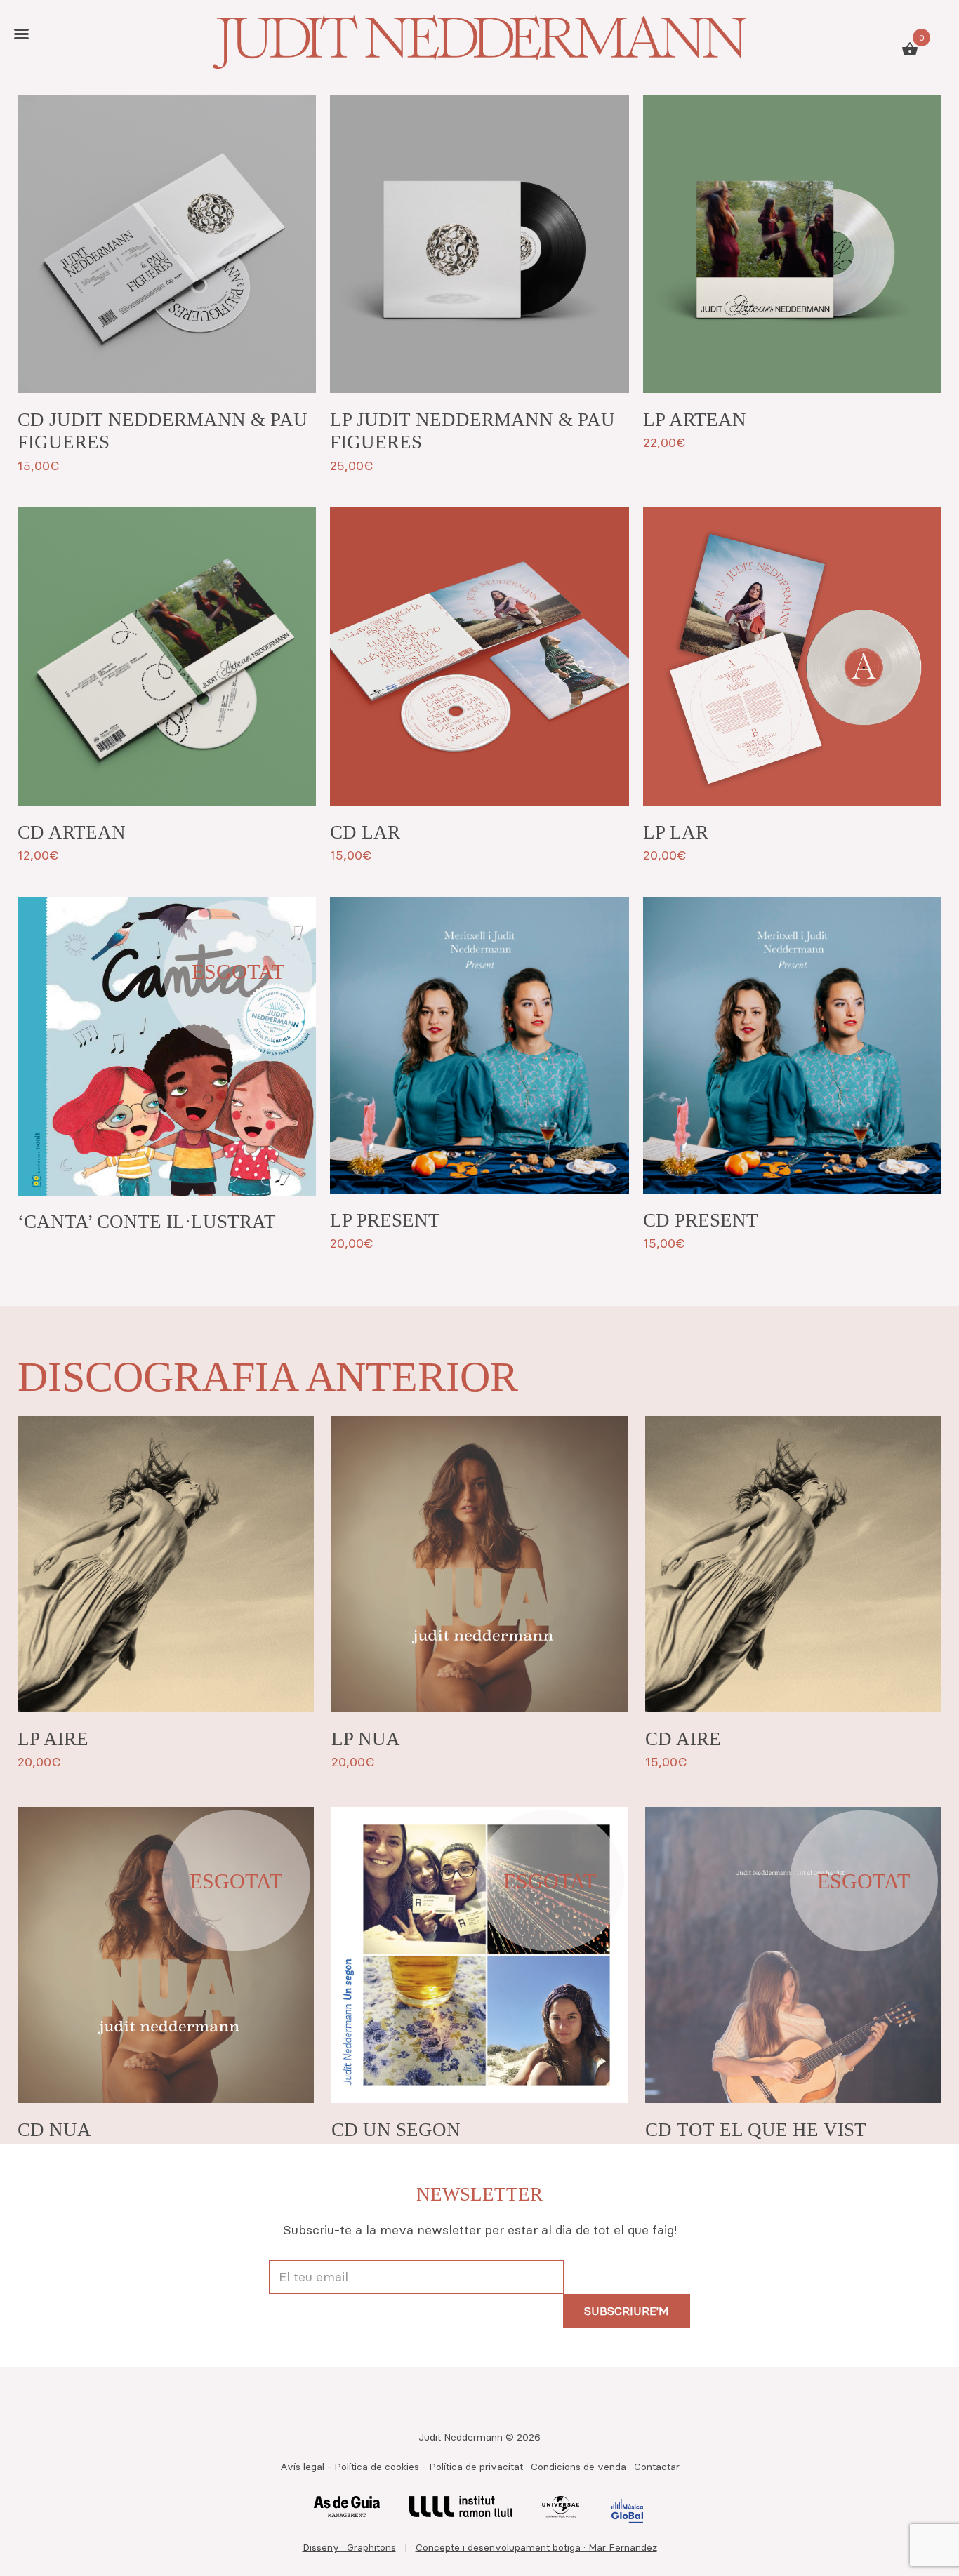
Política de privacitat (476, 2467)
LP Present (385, 1220)
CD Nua (54, 2130)
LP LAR (676, 832)
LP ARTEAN (695, 420)
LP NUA (366, 1739)
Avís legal (302, 2467)
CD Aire (683, 1739)
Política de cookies (377, 2467)
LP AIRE (53, 1739)
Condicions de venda (578, 2467)
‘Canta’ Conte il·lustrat (147, 1222)
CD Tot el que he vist (756, 2130)
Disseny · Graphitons (349, 2547)
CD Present (701, 1220)
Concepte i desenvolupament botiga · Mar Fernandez (536, 2547)
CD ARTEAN (72, 832)
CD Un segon (396, 2130)
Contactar (657, 2467)
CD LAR (365, 832)
